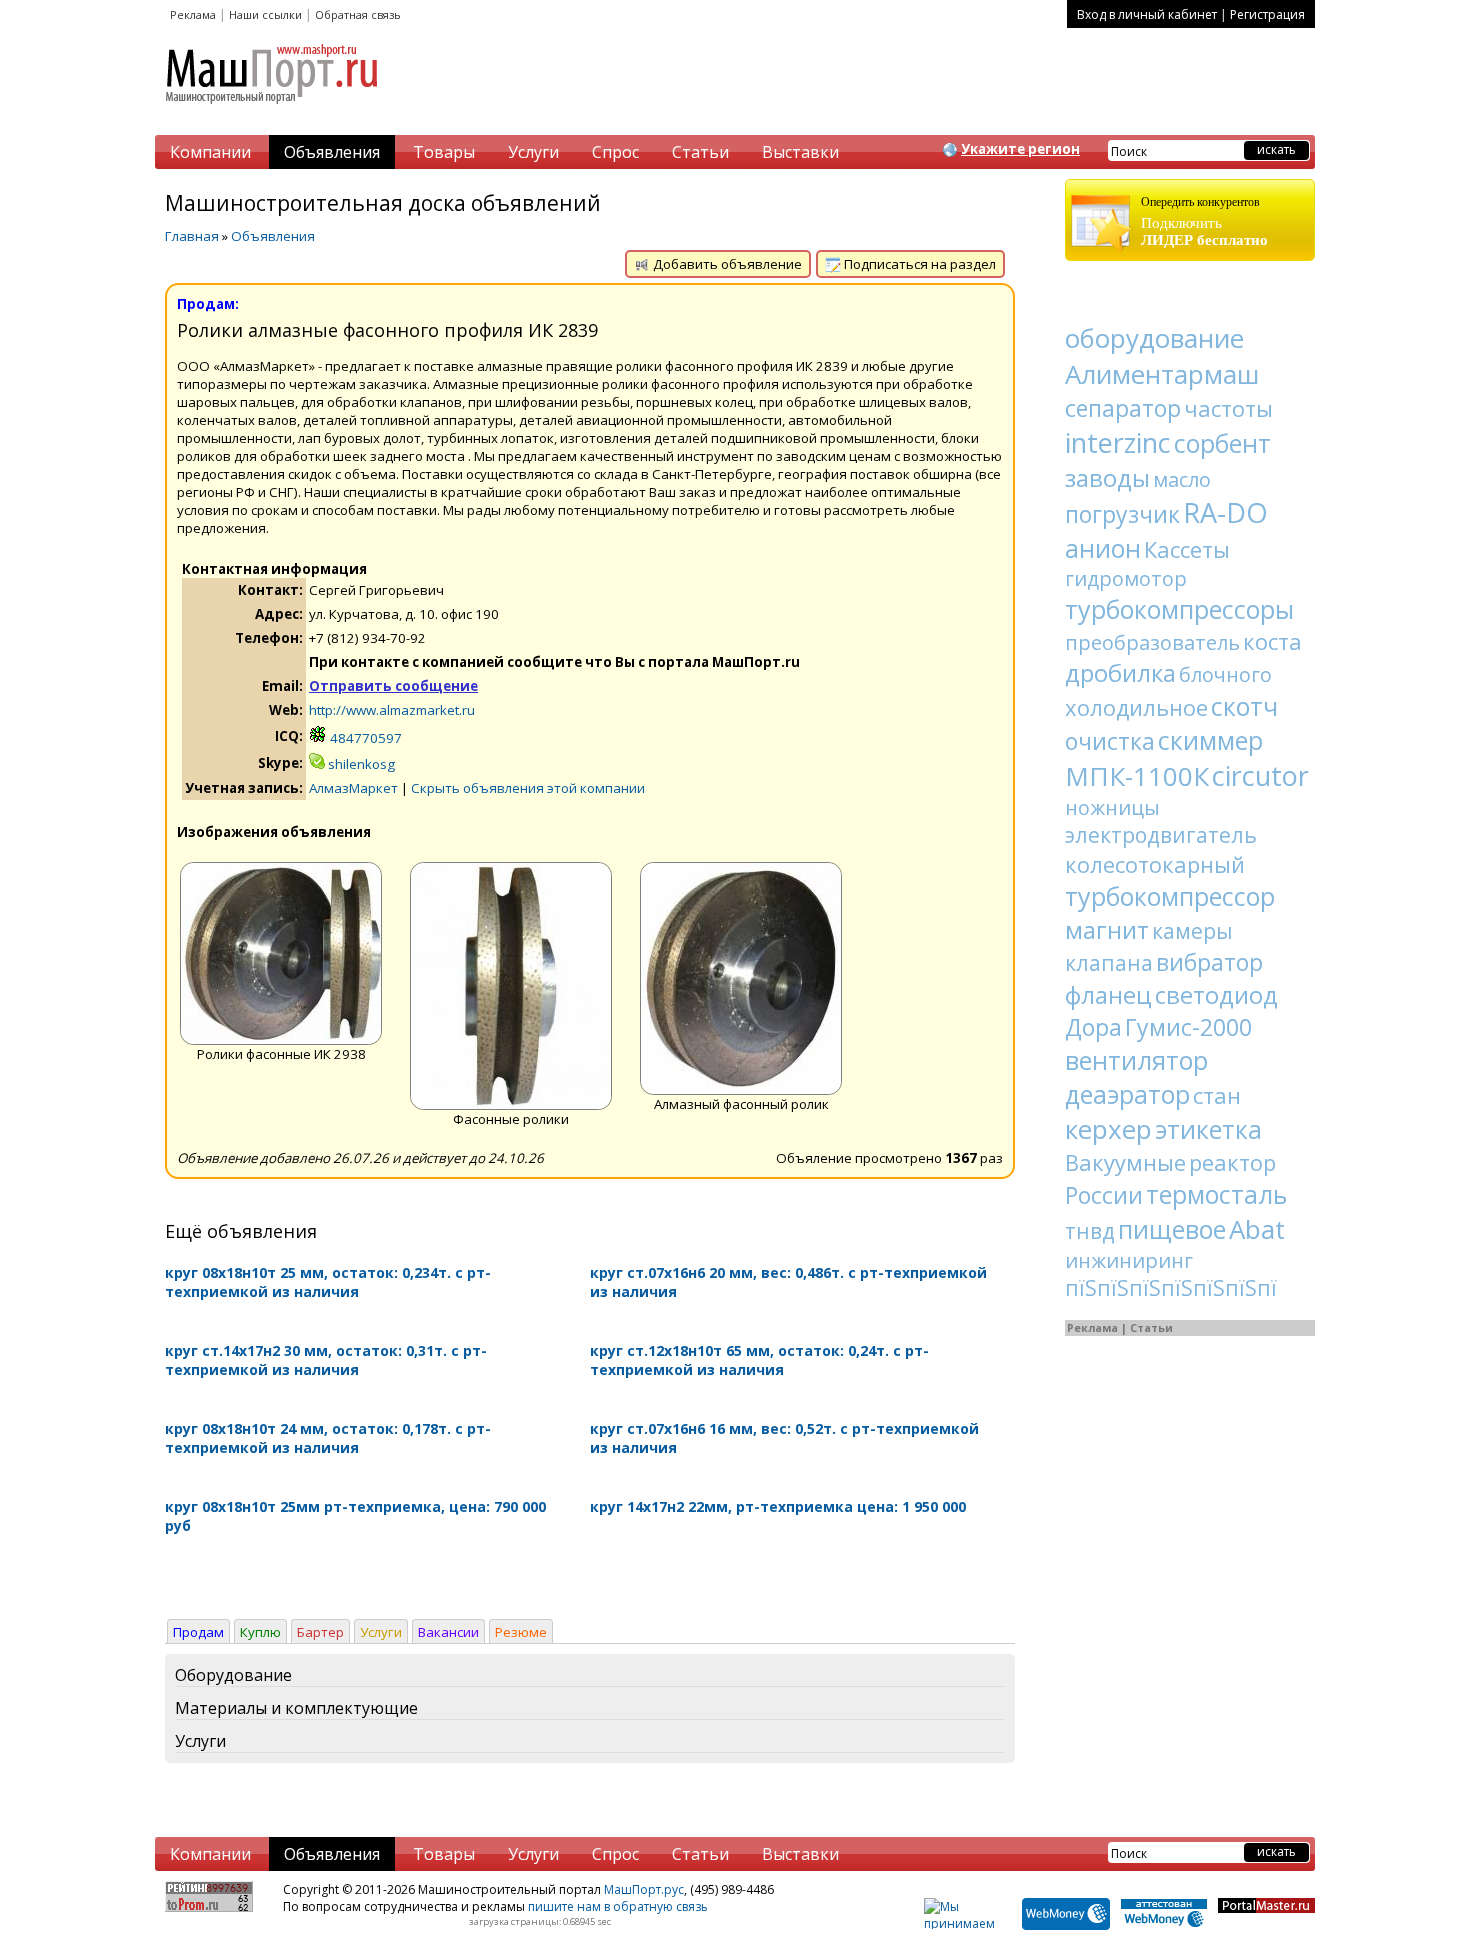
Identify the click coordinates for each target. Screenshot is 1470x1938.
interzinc (1118, 442)
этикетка (1208, 1129)
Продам (198, 1632)
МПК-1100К (1137, 776)
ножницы (1112, 807)
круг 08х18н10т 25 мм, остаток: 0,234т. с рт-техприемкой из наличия (328, 1282)
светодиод (1216, 994)
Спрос (615, 152)
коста (1272, 641)
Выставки (800, 152)
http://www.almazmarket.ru (392, 710)
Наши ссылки (265, 14)
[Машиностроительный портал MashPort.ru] (273, 112)
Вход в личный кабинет (1147, 14)
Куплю (260, 1632)
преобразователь (1152, 642)
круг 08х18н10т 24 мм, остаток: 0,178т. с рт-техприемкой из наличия (328, 1438)
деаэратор (1127, 1094)
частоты (1228, 408)
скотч (1244, 706)
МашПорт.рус (644, 1889)
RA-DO (1225, 512)
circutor (1260, 775)
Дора (1093, 1027)
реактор (1232, 1162)
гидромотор (1126, 578)
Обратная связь (358, 14)
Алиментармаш (1162, 374)
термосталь (1216, 1194)
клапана (1109, 963)
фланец (1108, 994)
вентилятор (1136, 1060)
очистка (1110, 741)
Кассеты (1187, 549)
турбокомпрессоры (1179, 609)
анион (1103, 548)
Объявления (332, 152)
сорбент (1222, 443)
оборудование (1154, 338)
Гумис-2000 (1188, 1027)
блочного (1225, 674)
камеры (1192, 931)
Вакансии (448, 1632)
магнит (1107, 929)
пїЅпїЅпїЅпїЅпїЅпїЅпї (1171, 1288)
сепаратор (1123, 408)
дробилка (1120, 672)
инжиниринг (1129, 1260)
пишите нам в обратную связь (618, 1906)
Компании (210, 152)
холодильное (1136, 707)
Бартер (320, 1632)
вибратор (1209, 962)
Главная (192, 236)
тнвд (1090, 1231)
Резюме (521, 1632)
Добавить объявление (726, 264)
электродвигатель (1161, 835)
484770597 (364, 738)
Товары (444, 152)
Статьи (700, 152)
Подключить (1204, 221)
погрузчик (1122, 514)
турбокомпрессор (1170, 896)
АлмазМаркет (353, 788)
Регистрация (1267, 14)
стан (1217, 1095)
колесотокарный (1155, 864)
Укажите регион (1020, 149)
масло (1182, 479)
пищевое (1172, 1229)
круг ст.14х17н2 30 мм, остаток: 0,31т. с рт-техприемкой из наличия (326, 1360)
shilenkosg (360, 764)
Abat (1257, 1229)
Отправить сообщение (393, 686)
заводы (1107, 477)
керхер (1108, 1129)
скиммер (1210, 740)
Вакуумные (1125, 1162)
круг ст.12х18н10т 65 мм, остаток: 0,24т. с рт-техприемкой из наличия (759, 1360)
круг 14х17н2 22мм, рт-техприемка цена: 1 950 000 (778, 1506)
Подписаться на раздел (918, 264)
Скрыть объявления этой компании (528, 788)
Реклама (193, 14)
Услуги (533, 152)
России (1104, 1195)
